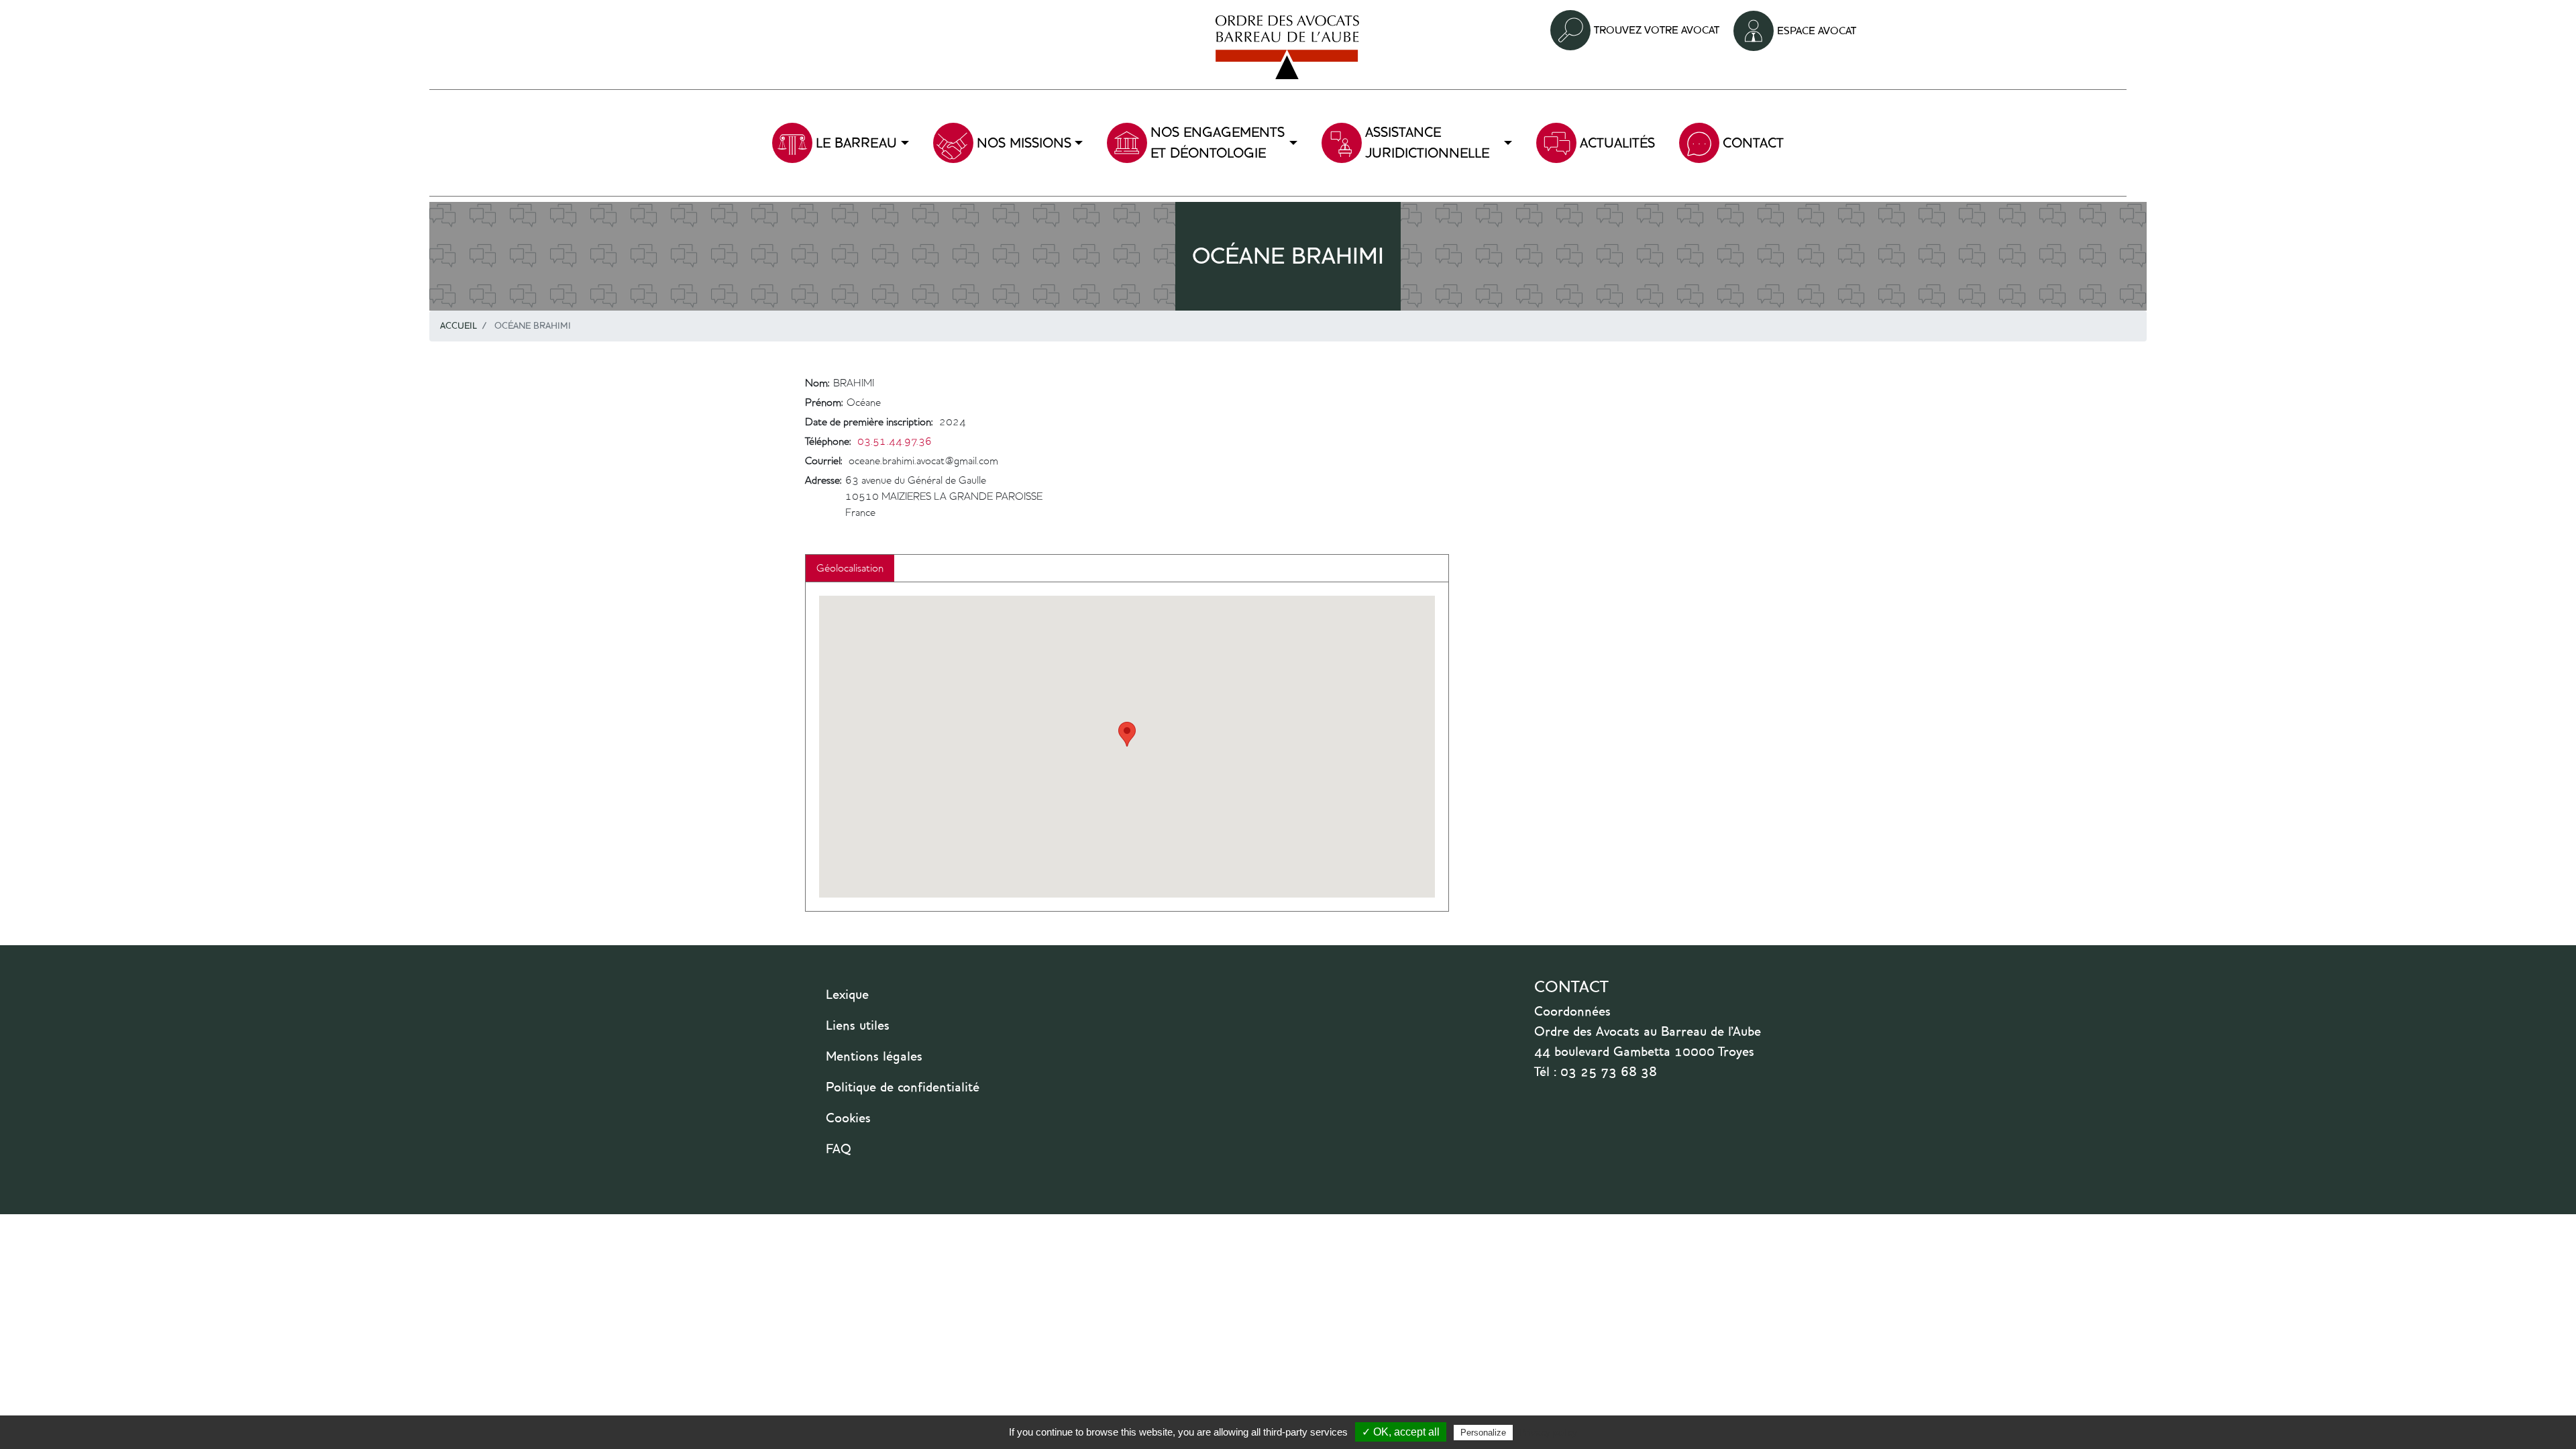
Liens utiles (858, 1025)
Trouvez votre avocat (1657, 30)
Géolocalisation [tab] (850, 568)
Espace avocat (1817, 31)
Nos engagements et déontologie (1218, 143)
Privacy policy (1548, 1432)
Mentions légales (874, 1056)
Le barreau (856, 143)
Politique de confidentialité (903, 1087)
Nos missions (1024, 143)
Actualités (1617, 143)
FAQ (839, 1148)
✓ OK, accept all (1401, 1432)
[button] (1127, 734)
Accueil (459, 326)
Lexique (847, 994)
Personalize (1483, 1433)
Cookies (848, 1118)
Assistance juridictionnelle (1427, 143)
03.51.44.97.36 (895, 441)
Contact (1753, 143)
